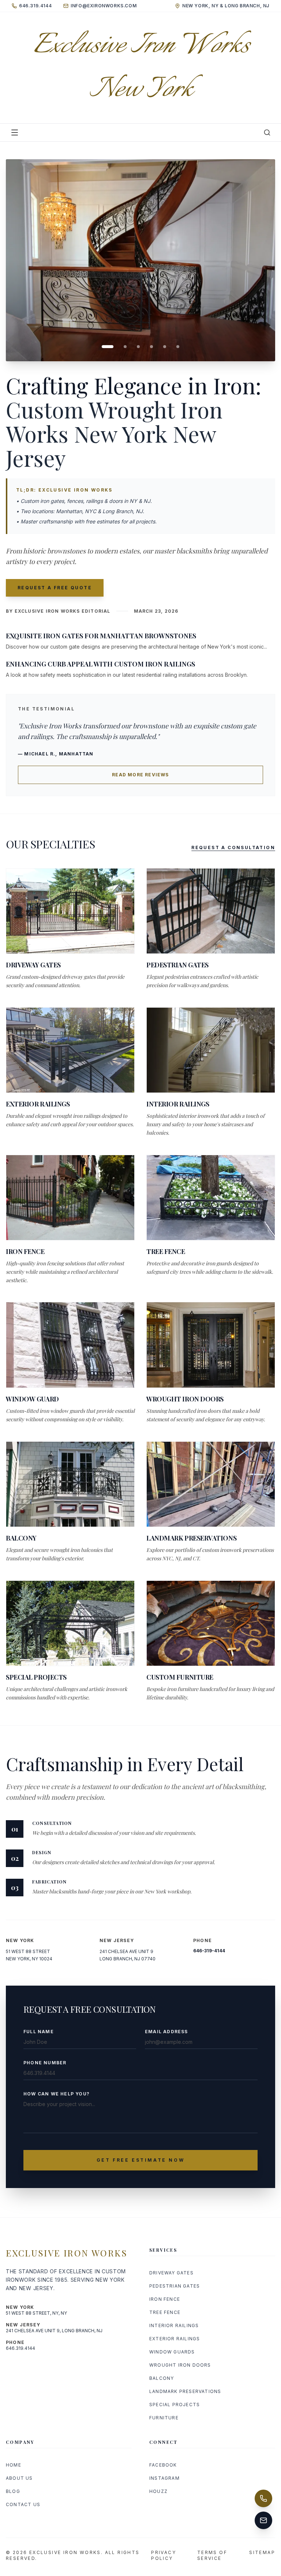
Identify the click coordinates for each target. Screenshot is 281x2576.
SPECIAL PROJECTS (175, 2405)
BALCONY (162, 2378)
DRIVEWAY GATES (171, 2273)
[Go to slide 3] (138, 347)
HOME (14, 2465)
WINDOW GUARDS (172, 2352)
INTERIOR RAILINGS (174, 2325)
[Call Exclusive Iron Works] (263, 2498)
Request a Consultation (233, 848)
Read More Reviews (140, 775)
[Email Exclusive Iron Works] (263, 2520)
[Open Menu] (15, 132)
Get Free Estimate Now (141, 2160)
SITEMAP (262, 2552)
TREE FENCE (165, 2312)
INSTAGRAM (164, 2478)
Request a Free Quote (55, 588)
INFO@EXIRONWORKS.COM (104, 6)
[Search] (267, 132)
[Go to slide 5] (165, 347)
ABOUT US (19, 2478)
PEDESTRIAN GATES (175, 2286)
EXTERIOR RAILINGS (175, 2339)
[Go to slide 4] (151, 347)
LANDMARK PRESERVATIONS (185, 2391)
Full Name (39, 2032)
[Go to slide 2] (121, 347)
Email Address (166, 2032)
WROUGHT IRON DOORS (180, 2365)
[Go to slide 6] (178, 347)
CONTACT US (23, 2504)
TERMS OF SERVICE (212, 2555)
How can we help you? (57, 2094)
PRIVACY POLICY (164, 2555)
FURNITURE (164, 2418)
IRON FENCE (165, 2299)
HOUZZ (158, 2491)
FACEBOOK (163, 2465)
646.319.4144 (35, 6)
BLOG (13, 2491)
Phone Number (45, 2063)
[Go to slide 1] (103, 347)
